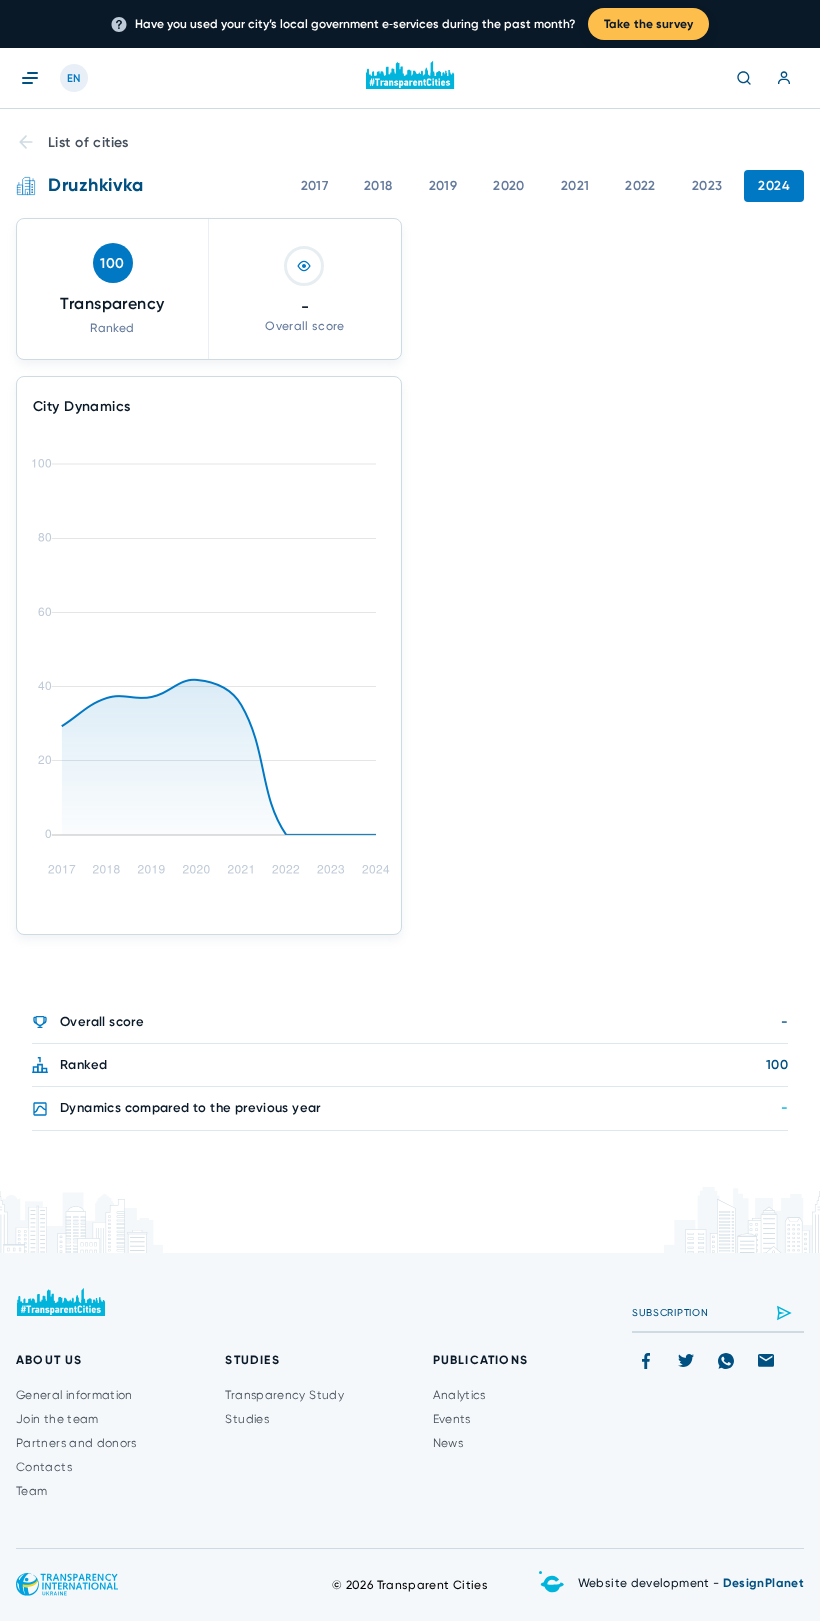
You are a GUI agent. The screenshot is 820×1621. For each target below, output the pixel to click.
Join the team (57, 1419)
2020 (509, 185)
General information (74, 1395)
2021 (575, 185)
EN (74, 78)
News (448, 1443)
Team (31, 1491)
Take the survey (648, 24)
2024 (774, 185)
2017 (315, 185)
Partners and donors (76, 1443)
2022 (640, 185)
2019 (443, 185)
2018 (378, 185)
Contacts (44, 1467)
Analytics (459, 1395)
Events (452, 1419)
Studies (247, 1419)
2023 (707, 185)
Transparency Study (284, 1395)
